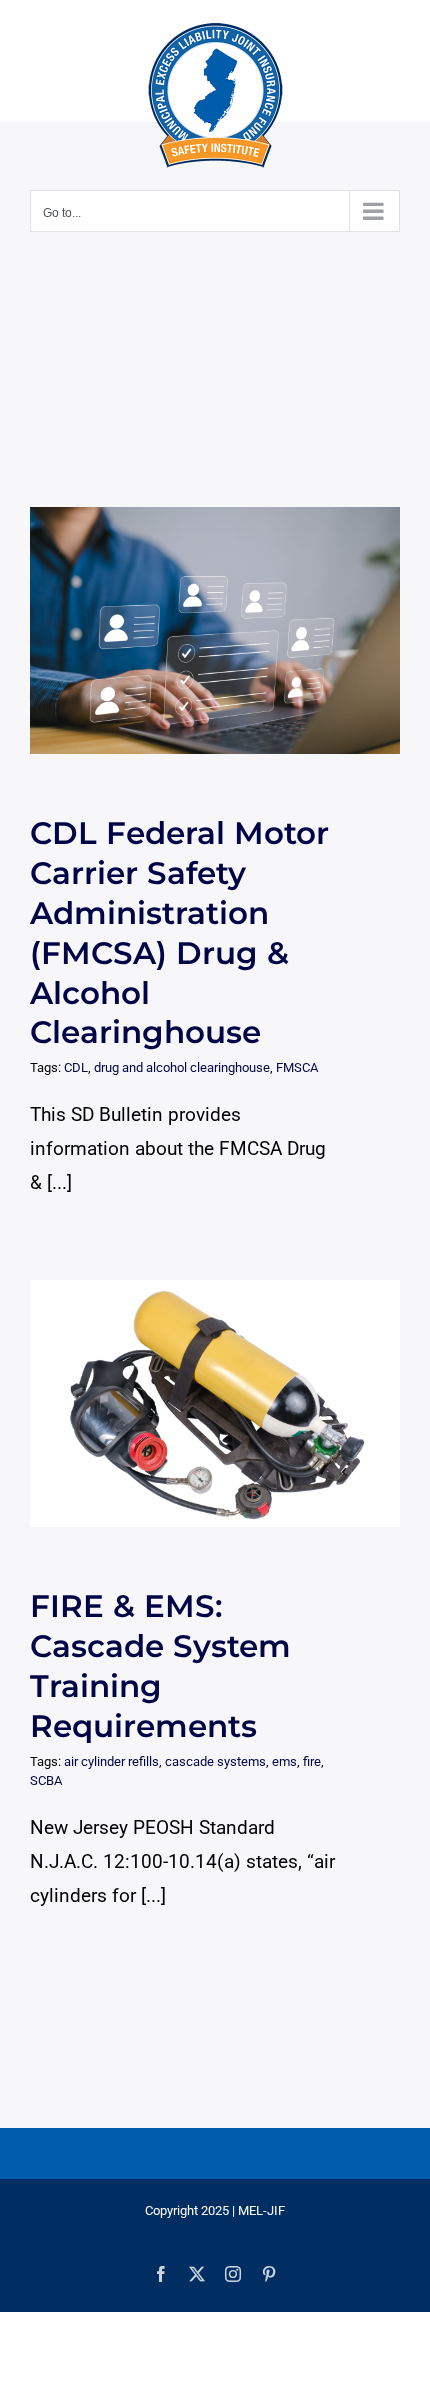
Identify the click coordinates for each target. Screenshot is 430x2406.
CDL (76, 1067)
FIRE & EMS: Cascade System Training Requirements (196, 1403)
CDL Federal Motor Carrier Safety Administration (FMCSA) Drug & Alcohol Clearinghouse (196, 630)
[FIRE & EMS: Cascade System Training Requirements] (215, 1403)
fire (312, 1761)
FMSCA (297, 1067)
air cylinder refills (111, 1761)
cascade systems (215, 1761)
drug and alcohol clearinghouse (182, 1067)
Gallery (233, 630)
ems (284, 1761)
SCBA (46, 1780)
